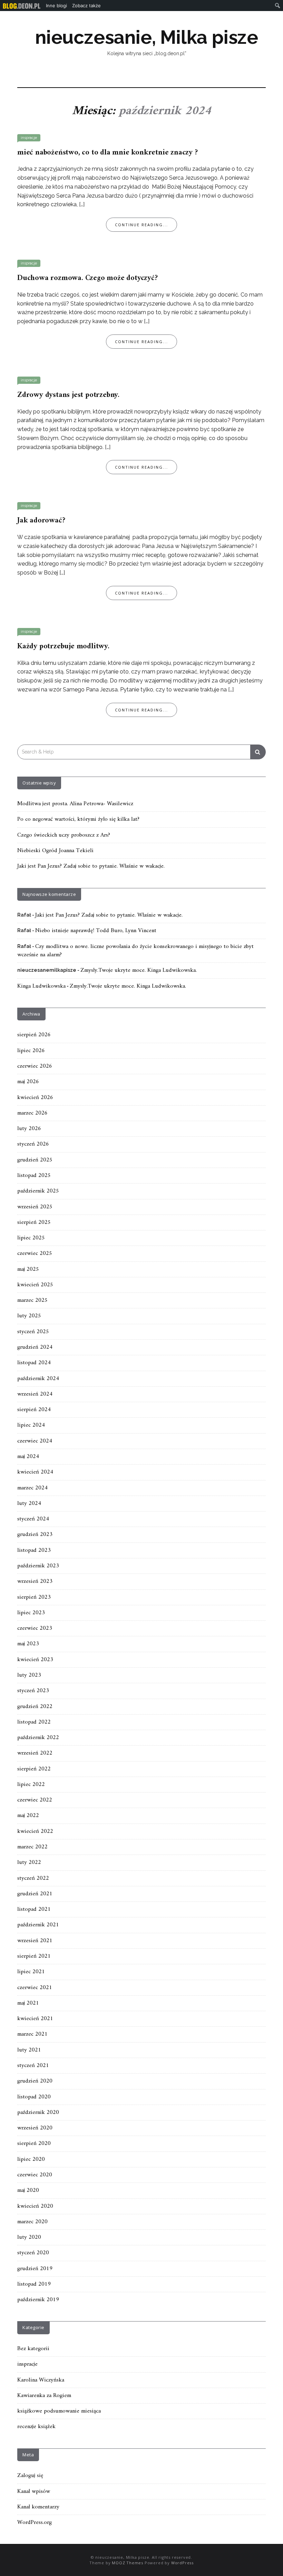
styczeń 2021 (33, 2066)
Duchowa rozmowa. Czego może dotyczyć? (87, 278)
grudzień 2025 (35, 1160)
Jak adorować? (41, 521)
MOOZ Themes (128, 2563)
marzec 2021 (32, 2034)
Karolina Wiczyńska (41, 2380)
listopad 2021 (34, 1909)
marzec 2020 (32, 2222)
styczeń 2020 (33, 2253)
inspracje (29, 138)
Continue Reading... (141, 225)
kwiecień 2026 (35, 1098)
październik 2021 (38, 1925)
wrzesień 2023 (35, 1581)
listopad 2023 (34, 1550)
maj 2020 (28, 2190)
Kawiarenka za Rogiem (44, 2396)
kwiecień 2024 (35, 1472)
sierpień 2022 (34, 1769)
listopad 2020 (34, 2097)
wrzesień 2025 (35, 1207)
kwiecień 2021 (35, 2019)
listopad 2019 (34, 2284)
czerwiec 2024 (35, 1441)
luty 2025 (29, 1316)
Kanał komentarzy (38, 2507)
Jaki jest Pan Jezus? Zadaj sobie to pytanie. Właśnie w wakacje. (91, 866)
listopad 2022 (34, 1722)
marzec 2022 (32, 1847)
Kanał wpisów (34, 2492)
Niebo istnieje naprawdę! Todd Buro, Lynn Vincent (96, 931)
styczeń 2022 (33, 1878)
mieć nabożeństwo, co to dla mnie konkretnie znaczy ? (108, 153)
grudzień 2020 (35, 2081)
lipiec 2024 (31, 1425)
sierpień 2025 (34, 1222)
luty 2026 (29, 1129)
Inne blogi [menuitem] (56, 6)
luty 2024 (29, 1504)
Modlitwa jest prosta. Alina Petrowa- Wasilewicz (75, 804)
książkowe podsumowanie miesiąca (59, 2411)
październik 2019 (38, 2300)
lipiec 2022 (31, 1785)
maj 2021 (28, 2003)
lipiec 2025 (31, 1238)
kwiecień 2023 (35, 1660)
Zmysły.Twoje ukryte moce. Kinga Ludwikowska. (139, 970)
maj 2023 (28, 1644)
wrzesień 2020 (35, 2128)
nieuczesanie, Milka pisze (147, 37)
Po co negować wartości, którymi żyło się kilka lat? (78, 819)
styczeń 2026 (33, 1144)
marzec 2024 (32, 1488)
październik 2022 (38, 1738)
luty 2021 (29, 2050)
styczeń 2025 (33, 1332)
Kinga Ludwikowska (41, 986)
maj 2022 (28, 1816)
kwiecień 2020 (35, 2206)
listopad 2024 (34, 1363)
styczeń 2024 (33, 1519)
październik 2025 (38, 1191)
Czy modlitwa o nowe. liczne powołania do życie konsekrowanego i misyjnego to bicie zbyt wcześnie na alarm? (135, 951)
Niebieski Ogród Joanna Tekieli (55, 851)
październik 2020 (38, 2113)
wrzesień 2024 (35, 1394)
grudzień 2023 (35, 1535)
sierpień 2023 (34, 1597)
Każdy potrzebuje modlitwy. (63, 646)
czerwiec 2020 (35, 2175)
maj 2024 (28, 1457)
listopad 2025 (34, 1176)
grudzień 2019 (35, 2269)
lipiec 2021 (31, 1972)
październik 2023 (38, 1566)
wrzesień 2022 (35, 1753)
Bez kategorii (33, 2349)
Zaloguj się (30, 2476)
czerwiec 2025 (35, 1254)
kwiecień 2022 (35, 1831)
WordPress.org (35, 2523)
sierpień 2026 (34, 1035)
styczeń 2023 (33, 1691)
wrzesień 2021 (35, 1941)
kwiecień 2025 (35, 1285)
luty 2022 (29, 1863)
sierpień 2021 (34, 1956)
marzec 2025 (32, 1300)
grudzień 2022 (35, 1707)
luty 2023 (29, 1675)
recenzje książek (36, 2427)
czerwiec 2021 (35, 1988)
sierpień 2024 (34, 1410)
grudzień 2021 (35, 1894)
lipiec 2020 (31, 2159)
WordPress (182, 2563)
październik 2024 (38, 1379)
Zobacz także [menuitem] (86, 6)
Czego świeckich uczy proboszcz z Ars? (64, 835)
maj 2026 (28, 1082)
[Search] (258, 752)
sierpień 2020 (34, 2144)
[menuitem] (22, 6)
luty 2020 (29, 2237)
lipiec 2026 (31, 1051)
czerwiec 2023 (35, 1628)
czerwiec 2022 (35, 1800)
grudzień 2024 (35, 1347)
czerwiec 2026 (35, 1066)
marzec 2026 (32, 1113)
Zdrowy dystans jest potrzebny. (68, 395)
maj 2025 (28, 1269)
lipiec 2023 (31, 1613)
